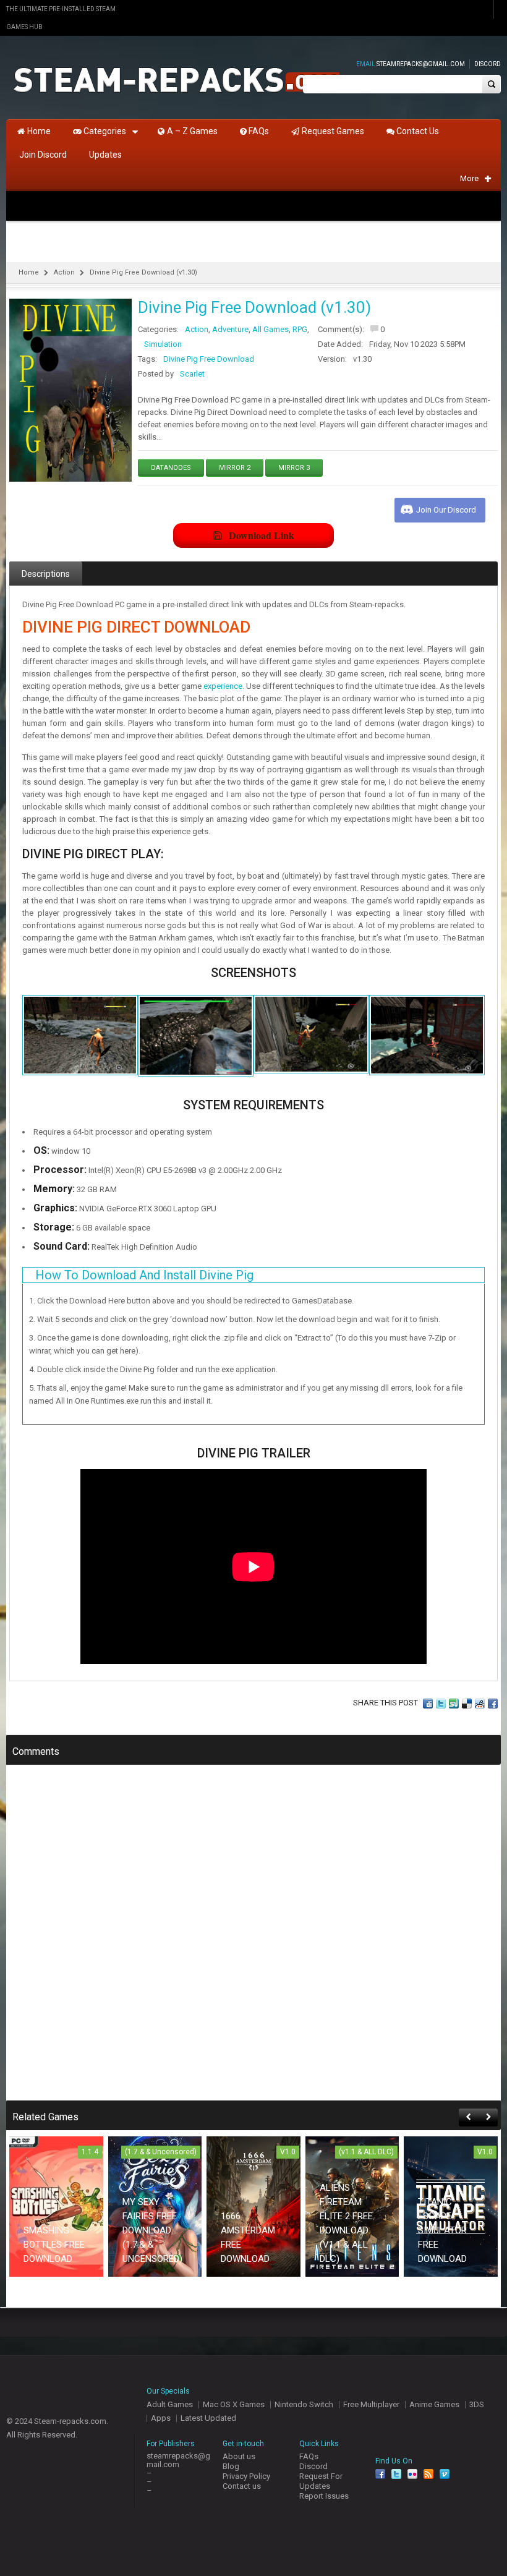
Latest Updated (208, 2418)
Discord (488, 64)
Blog (231, 2466)
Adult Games (170, 2404)
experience (223, 686)
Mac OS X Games (234, 2404)
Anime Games (434, 2404)
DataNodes (171, 468)
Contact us (242, 2486)
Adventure (230, 329)
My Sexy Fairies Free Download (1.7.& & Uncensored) (152, 2230)
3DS (477, 2404)
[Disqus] (253, 1941)
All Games (271, 329)
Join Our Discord (446, 510)
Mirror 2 (235, 468)
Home (29, 272)
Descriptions (46, 574)
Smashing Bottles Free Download (54, 2245)
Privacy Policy (246, 2476)
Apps (161, 2418)
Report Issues (324, 2496)
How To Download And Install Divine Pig (144, 1275)
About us (239, 2456)
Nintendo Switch (304, 2404)
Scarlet (192, 374)
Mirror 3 (294, 468)
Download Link (262, 535)
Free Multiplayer (371, 2404)
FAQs (309, 2456)
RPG (300, 329)
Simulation (163, 344)
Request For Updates (321, 2481)
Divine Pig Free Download (209, 359)
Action (64, 272)
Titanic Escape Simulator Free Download (442, 2230)
